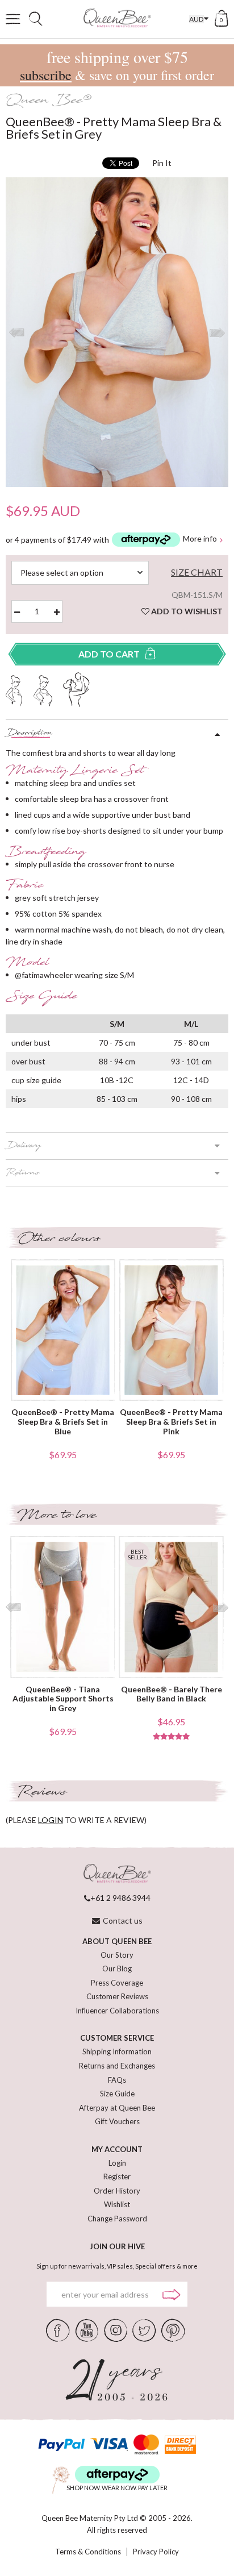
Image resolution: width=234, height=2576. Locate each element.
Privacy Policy (156, 2552)
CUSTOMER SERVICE (117, 2038)
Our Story (117, 1955)
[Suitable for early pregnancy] (14, 689)
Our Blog (117, 1969)
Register (117, 2177)
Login (117, 2163)
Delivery (23, 1146)
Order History (117, 2191)
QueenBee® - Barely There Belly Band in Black (172, 1694)
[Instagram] (115, 2329)
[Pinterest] (173, 2329)
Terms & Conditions (88, 2552)
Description (29, 734)
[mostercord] (146, 2444)
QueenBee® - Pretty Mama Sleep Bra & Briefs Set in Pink (171, 1422)
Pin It (162, 163)
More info (200, 539)
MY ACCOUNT (117, 2149)
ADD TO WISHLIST (186, 611)
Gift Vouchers (117, 2121)
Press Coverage (117, 1983)
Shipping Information (117, 2051)
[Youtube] (87, 2329)
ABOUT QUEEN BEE (117, 1941)
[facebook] (58, 2329)
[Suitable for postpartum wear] (77, 688)
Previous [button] (17, 332)
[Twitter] (144, 2329)
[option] (117, 332)
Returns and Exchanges (117, 2066)
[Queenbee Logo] (117, 1874)
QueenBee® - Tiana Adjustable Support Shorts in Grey (63, 1699)
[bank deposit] (180, 2444)
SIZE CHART (197, 572)
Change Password (117, 2219)
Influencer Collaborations (117, 2011)
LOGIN (51, 1820)
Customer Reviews (117, 1996)
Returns (22, 1173)
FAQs (117, 2080)
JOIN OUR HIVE (117, 2246)
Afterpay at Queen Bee (117, 2108)
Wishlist (117, 2204)
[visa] (109, 2444)
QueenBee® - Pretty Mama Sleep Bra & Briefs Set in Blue (63, 1422)
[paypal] (61, 2444)
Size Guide (117, 2094)
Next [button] (217, 332)
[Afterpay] (117, 2475)
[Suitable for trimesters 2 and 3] (43, 689)
